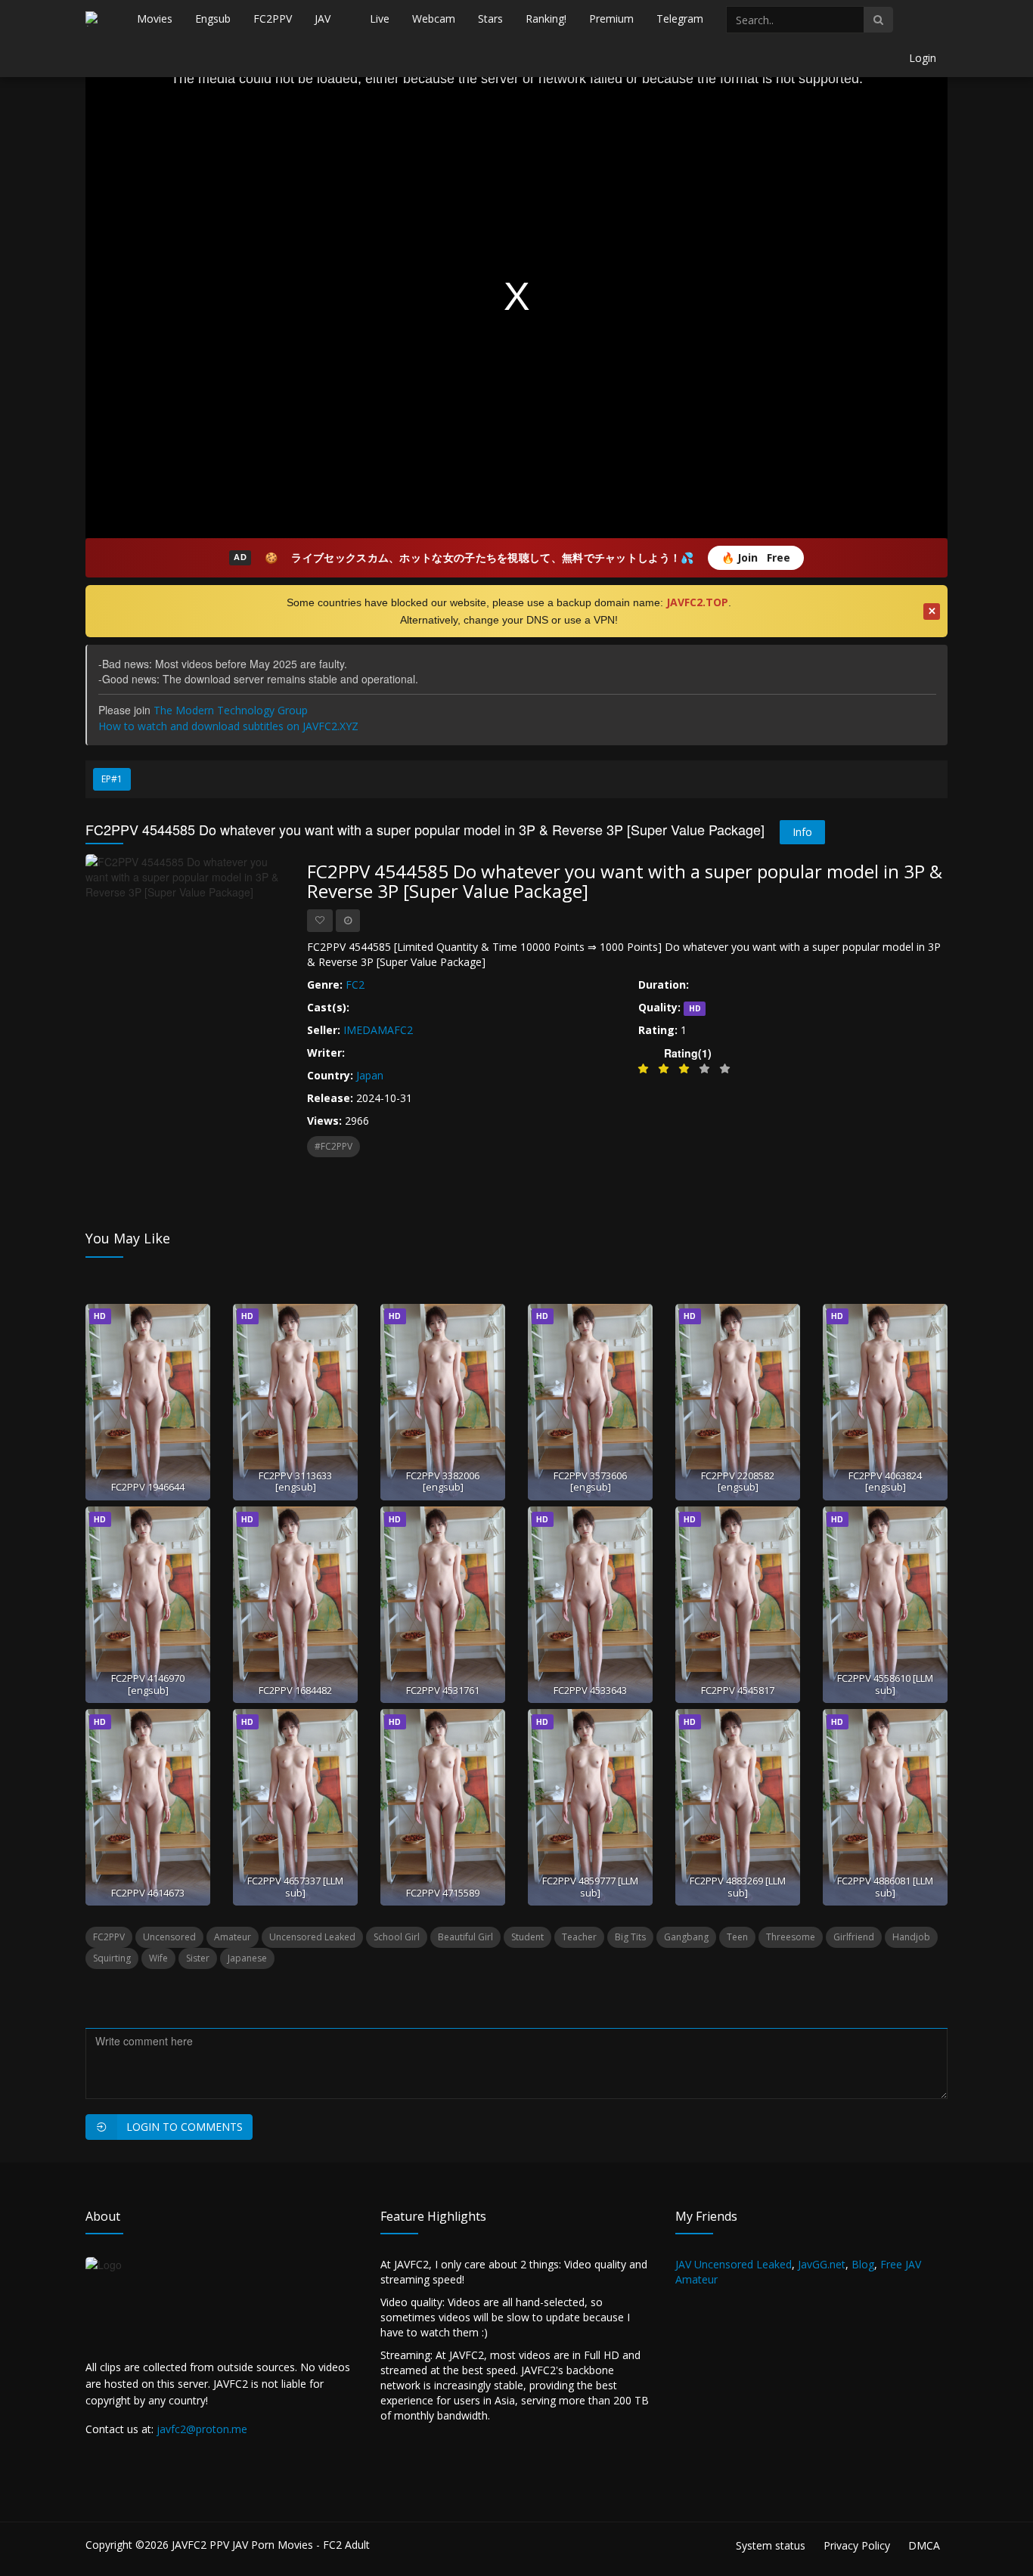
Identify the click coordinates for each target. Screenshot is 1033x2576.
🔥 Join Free (756, 557)
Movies (155, 19)
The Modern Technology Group (231, 710)
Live (380, 19)
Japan (370, 1075)
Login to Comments (185, 2127)
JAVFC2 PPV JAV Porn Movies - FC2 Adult (271, 2545)
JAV (323, 19)
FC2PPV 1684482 (295, 1690)
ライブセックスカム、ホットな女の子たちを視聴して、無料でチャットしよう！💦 (492, 557)
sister (198, 1958)
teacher (579, 1937)
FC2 (355, 985)
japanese (247, 1958)
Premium (611, 19)
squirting (112, 1958)
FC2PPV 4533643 (590, 1690)
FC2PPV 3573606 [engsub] (590, 1481)
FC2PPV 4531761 (443, 1690)
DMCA (924, 2545)
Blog (863, 2264)
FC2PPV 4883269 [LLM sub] (738, 1886)
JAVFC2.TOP (697, 602)
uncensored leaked (312, 1937)
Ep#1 (112, 779)
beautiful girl (465, 1937)
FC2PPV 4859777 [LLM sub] (590, 1886)
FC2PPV (273, 19)
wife (158, 1958)
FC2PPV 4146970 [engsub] (148, 1684)
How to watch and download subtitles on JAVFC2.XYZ (228, 726)
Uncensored (169, 1937)
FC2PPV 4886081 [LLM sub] (885, 1886)
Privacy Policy (857, 2545)
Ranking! (546, 19)
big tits (630, 1937)
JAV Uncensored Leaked (734, 2264)
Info (802, 832)
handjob (911, 1937)
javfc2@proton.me (202, 2429)
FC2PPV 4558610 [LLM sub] (885, 1684)
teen (737, 1937)
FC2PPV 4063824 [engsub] (885, 1481)
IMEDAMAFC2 (378, 1030)
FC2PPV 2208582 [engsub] (738, 1481)
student (527, 1937)
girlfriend (854, 1937)
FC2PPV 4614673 (148, 1893)
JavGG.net (822, 2264)
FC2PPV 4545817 (738, 1690)
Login (923, 58)
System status (771, 2545)
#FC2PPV (333, 1146)
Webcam (434, 19)
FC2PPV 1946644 (148, 1487)
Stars (490, 19)
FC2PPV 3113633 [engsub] (295, 1481)
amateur (233, 1937)
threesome (791, 1937)
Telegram (680, 19)
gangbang (686, 1937)
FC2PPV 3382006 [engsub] (443, 1481)
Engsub (213, 19)
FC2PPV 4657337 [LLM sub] (295, 1886)
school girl (397, 1937)
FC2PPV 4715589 (443, 1893)
